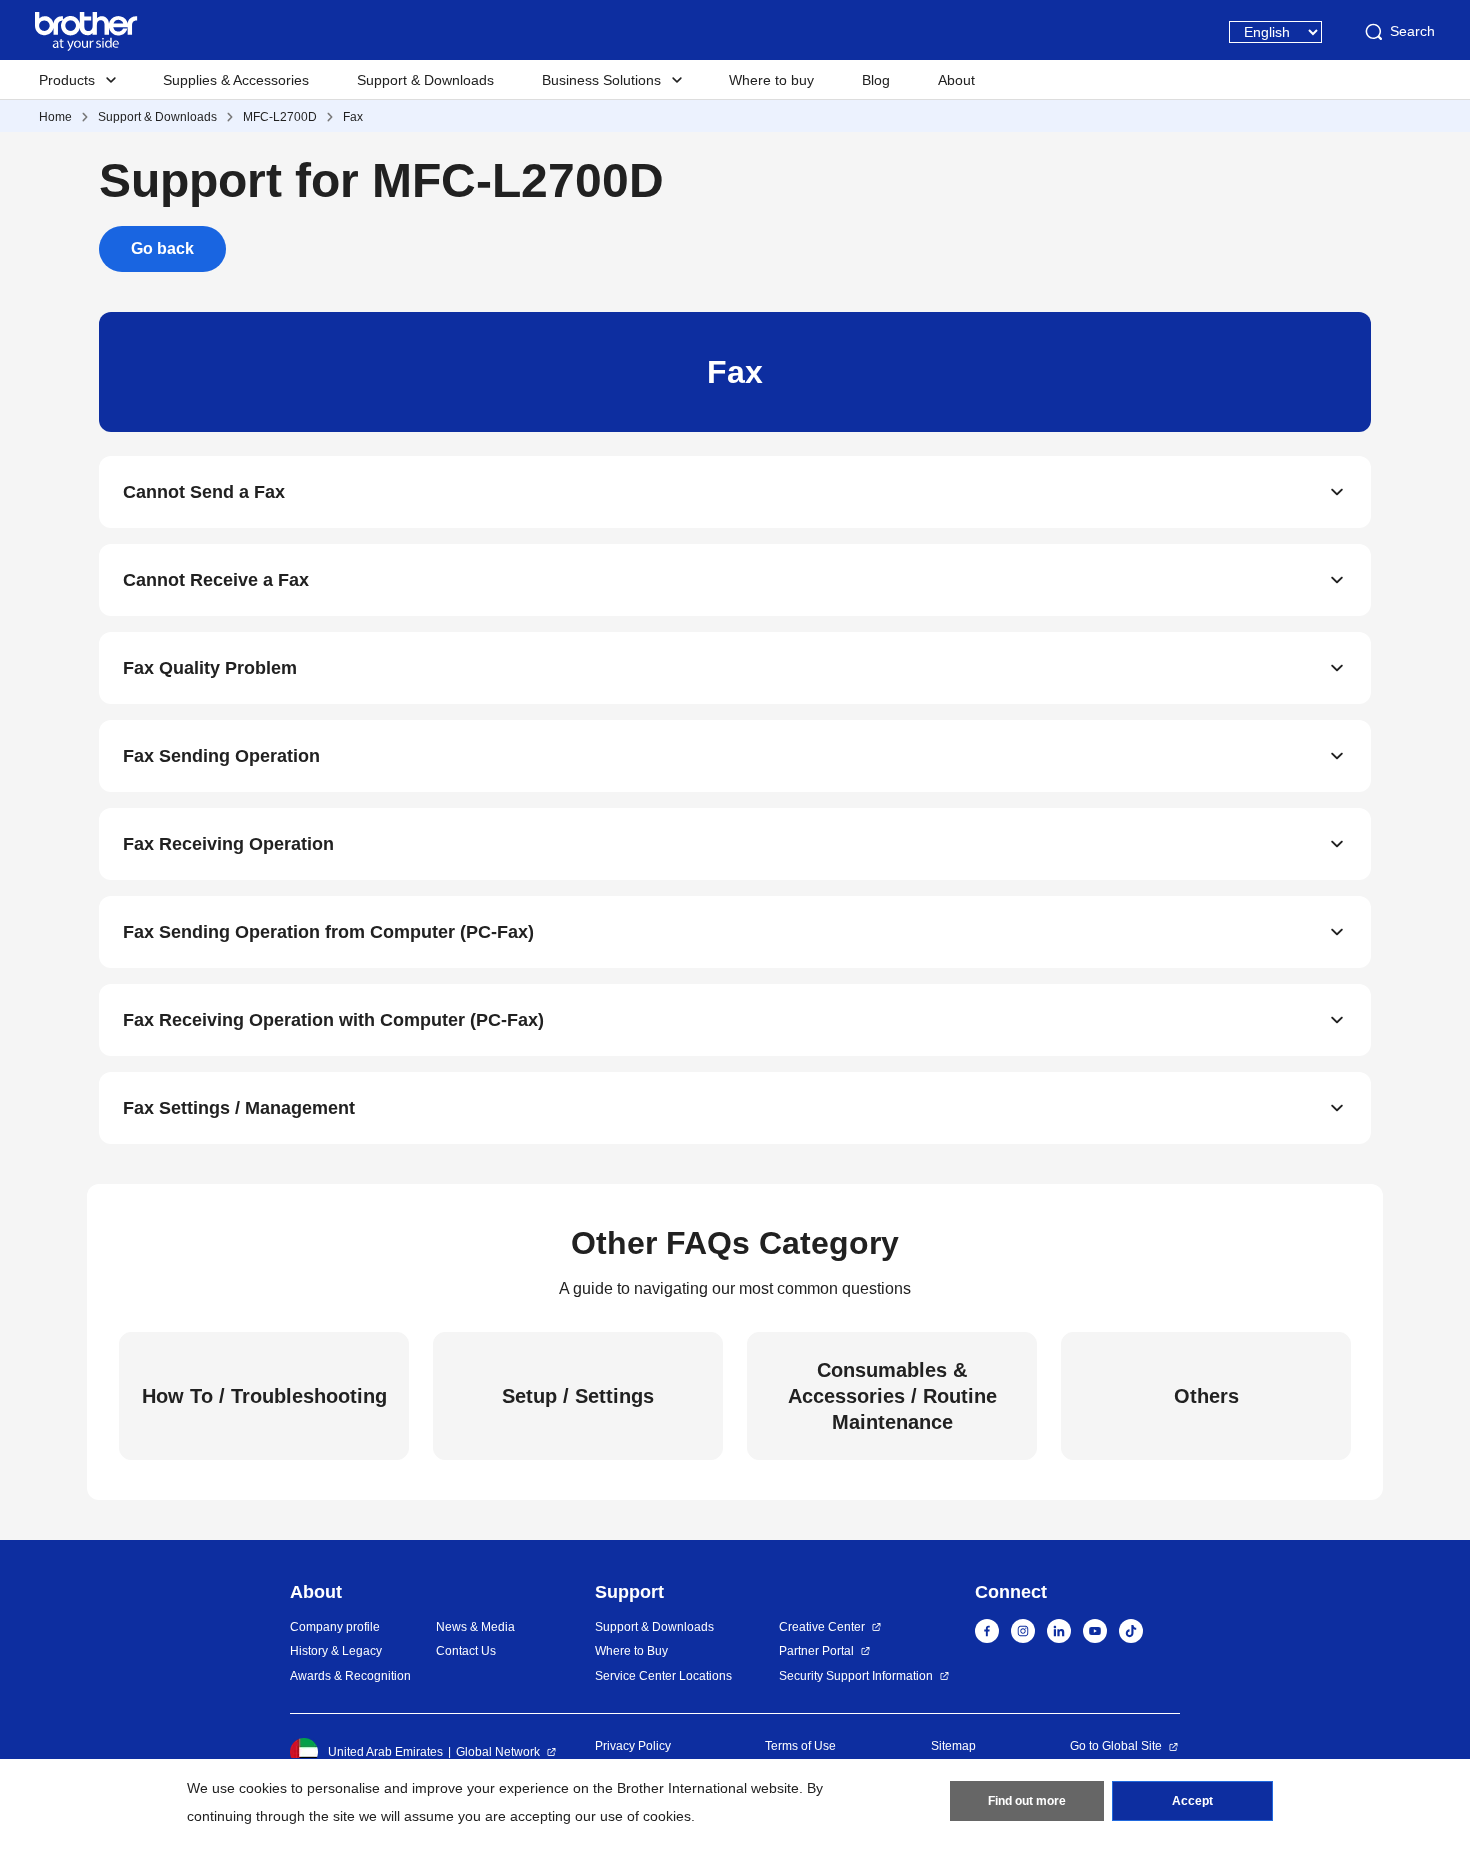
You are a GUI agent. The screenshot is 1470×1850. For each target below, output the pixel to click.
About (956, 80)
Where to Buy (631, 1651)
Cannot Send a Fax (204, 492)
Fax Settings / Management (239, 1108)
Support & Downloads (425, 80)
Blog (876, 80)
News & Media (475, 1627)
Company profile (335, 1627)
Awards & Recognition (350, 1676)
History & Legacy (336, 1651)
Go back (162, 248)
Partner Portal (816, 1651)
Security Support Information (856, 1676)
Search (1412, 31)
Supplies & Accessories (236, 80)
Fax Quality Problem (210, 668)
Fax (353, 117)
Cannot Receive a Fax (216, 580)
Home (55, 117)
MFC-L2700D (280, 117)
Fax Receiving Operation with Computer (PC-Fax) (333, 1020)
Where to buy (771, 80)
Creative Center (822, 1627)
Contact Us (466, 1651)
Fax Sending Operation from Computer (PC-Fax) (328, 932)
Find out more (1027, 1801)
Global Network (498, 1752)
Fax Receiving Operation (228, 844)
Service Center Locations (663, 1676)
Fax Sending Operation (221, 756)
